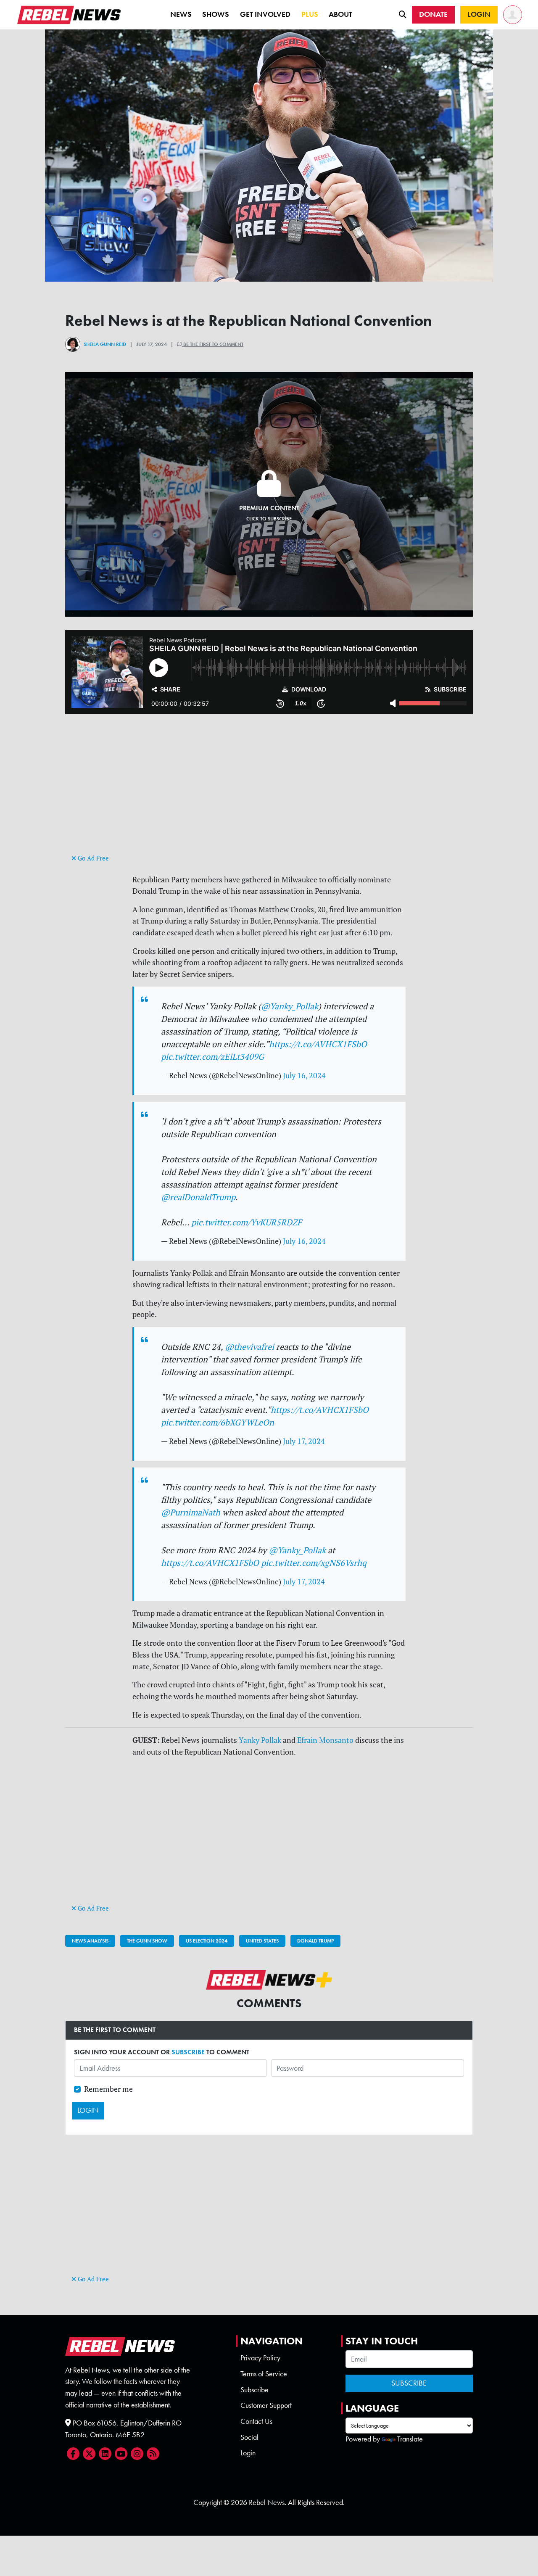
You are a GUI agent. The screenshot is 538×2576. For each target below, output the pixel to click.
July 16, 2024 (304, 1076)
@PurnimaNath (191, 1512)
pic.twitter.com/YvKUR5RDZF (247, 1222)
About (340, 14)
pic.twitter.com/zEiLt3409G (212, 1057)
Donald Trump (315, 1941)
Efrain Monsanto (325, 1740)
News (181, 14)
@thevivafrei (249, 1347)
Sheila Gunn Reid (105, 344)
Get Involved (265, 14)
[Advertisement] (269, 793)
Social (249, 2437)
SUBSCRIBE (188, 2052)
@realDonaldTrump (198, 1197)
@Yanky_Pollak (290, 1006)
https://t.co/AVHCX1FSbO (318, 1044)
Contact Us (256, 2421)
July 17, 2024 (304, 1441)
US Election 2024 (207, 1941)
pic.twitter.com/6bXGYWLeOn (218, 1422)
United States (262, 1941)
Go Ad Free (92, 858)
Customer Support (266, 2405)
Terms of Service (264, 2374)
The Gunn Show (147, 1941)
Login (248, 2453)
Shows (216, 14)
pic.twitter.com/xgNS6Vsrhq (314, 1563)
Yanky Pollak (260, 1740)
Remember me (108, 2089)
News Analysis (90, 1941)
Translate (410, 2439)
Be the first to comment (213, 344)
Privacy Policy (260, 2358)
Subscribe (254, 2390)
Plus (310, 14)
